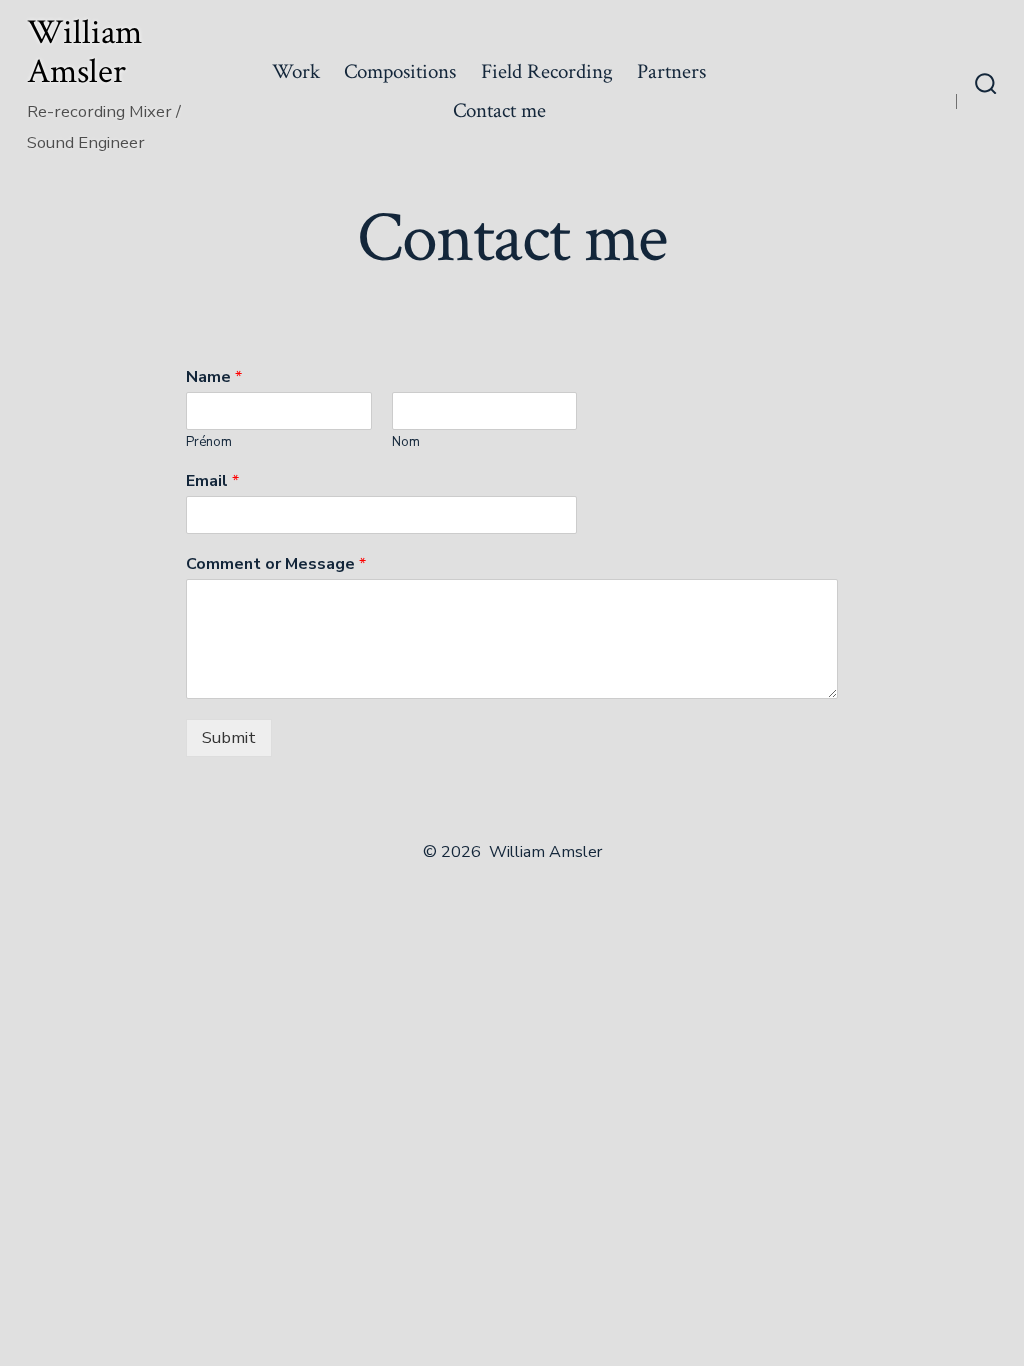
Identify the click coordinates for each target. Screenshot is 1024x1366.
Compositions (400, 71)
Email (212, 481)
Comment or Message (276, 564)
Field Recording (547, 71)
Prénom (209, 442)
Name (214, 377)
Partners (671, 71)
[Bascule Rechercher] (986, 86)
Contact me (499, 110)
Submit (229, 737)
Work (296, 71)
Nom (406, 442)
